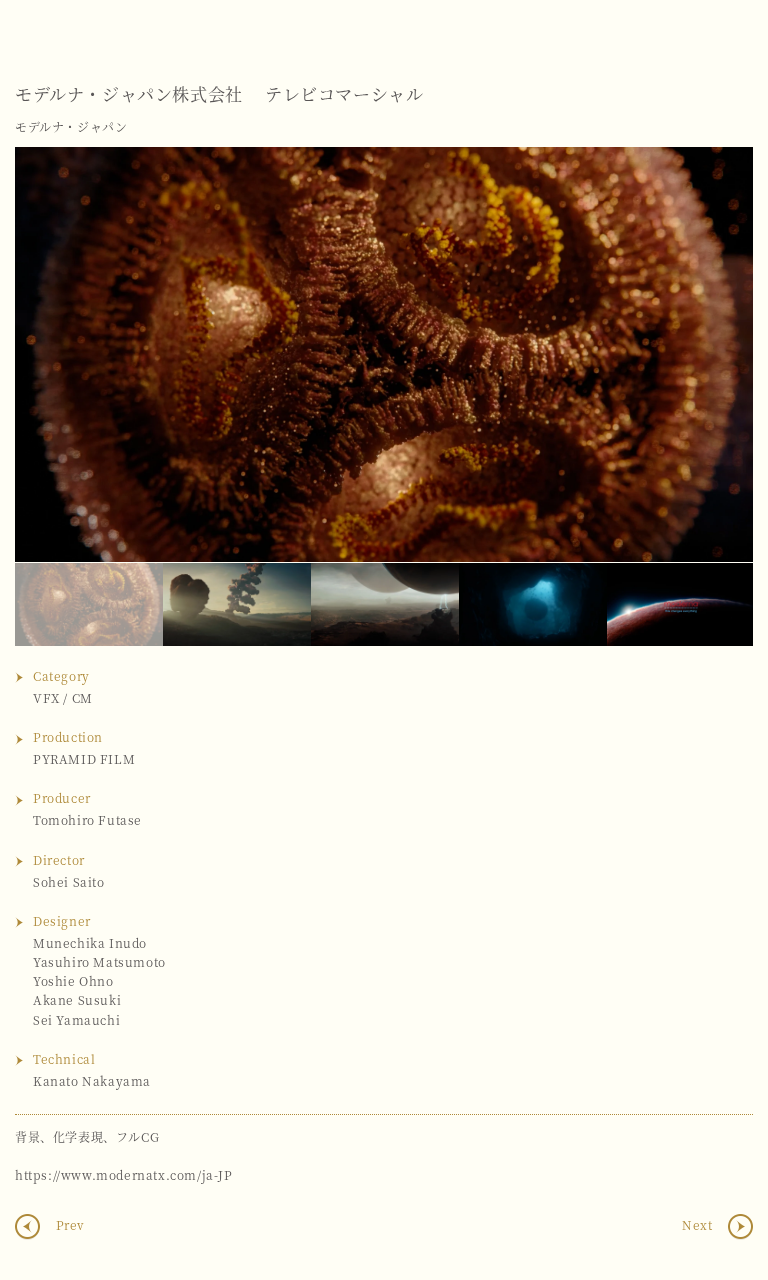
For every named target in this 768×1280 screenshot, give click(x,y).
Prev (68, 1225)
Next (718, 354)
